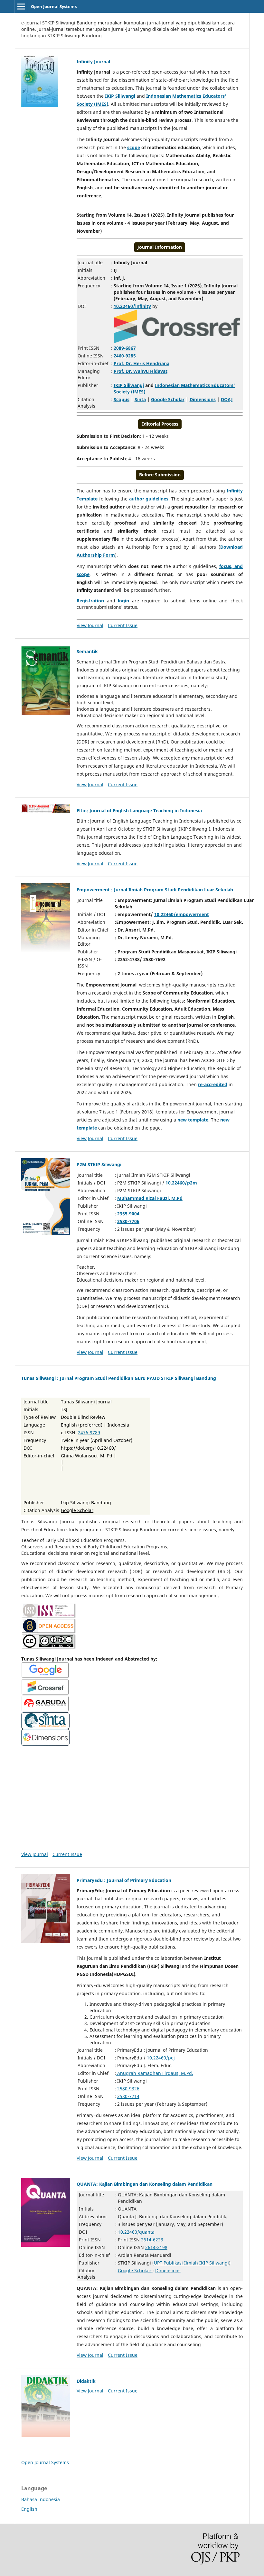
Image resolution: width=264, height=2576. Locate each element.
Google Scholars (135, 2270)
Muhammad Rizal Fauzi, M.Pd (150, 1198)
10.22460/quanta (136, 2232)
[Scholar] (132, 1671)
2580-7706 (128, 1221)
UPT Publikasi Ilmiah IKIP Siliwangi (191, 2263)
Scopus (122, 399)
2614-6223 (152, 2240)
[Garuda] (132, 1704)
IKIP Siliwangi (120, 96)
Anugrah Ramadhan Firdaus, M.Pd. (155, 2073)
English (29, 2509)
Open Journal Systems (54, 6)
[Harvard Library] (132, 1721)
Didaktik (86, 2381)
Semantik (87, 651)
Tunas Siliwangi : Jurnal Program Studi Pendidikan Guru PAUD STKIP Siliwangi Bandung (119, 1378)
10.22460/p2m (181, 1183)
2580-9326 (128, 2089)
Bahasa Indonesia (41, 2499)
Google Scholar (168, 399)
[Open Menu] (21, 6)
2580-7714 (128, 2096)
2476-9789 (89, 1432)
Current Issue (123, 625)
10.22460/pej (161, 2058)
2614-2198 (156, 2247)
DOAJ (227, 399)
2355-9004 (128, 1214)
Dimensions (203, 399)
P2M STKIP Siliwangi (99, 1164)
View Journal (90, 625)
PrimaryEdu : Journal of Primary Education (124, 1880)
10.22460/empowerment (182, 914)
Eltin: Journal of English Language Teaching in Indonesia (139, 811)
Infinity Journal (93, 62)
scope (134, 147)
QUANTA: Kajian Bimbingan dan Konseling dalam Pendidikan (145, 2184)
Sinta (140, 399)
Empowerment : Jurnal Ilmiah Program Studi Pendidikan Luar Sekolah (155, 890)
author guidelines (149, 499)
